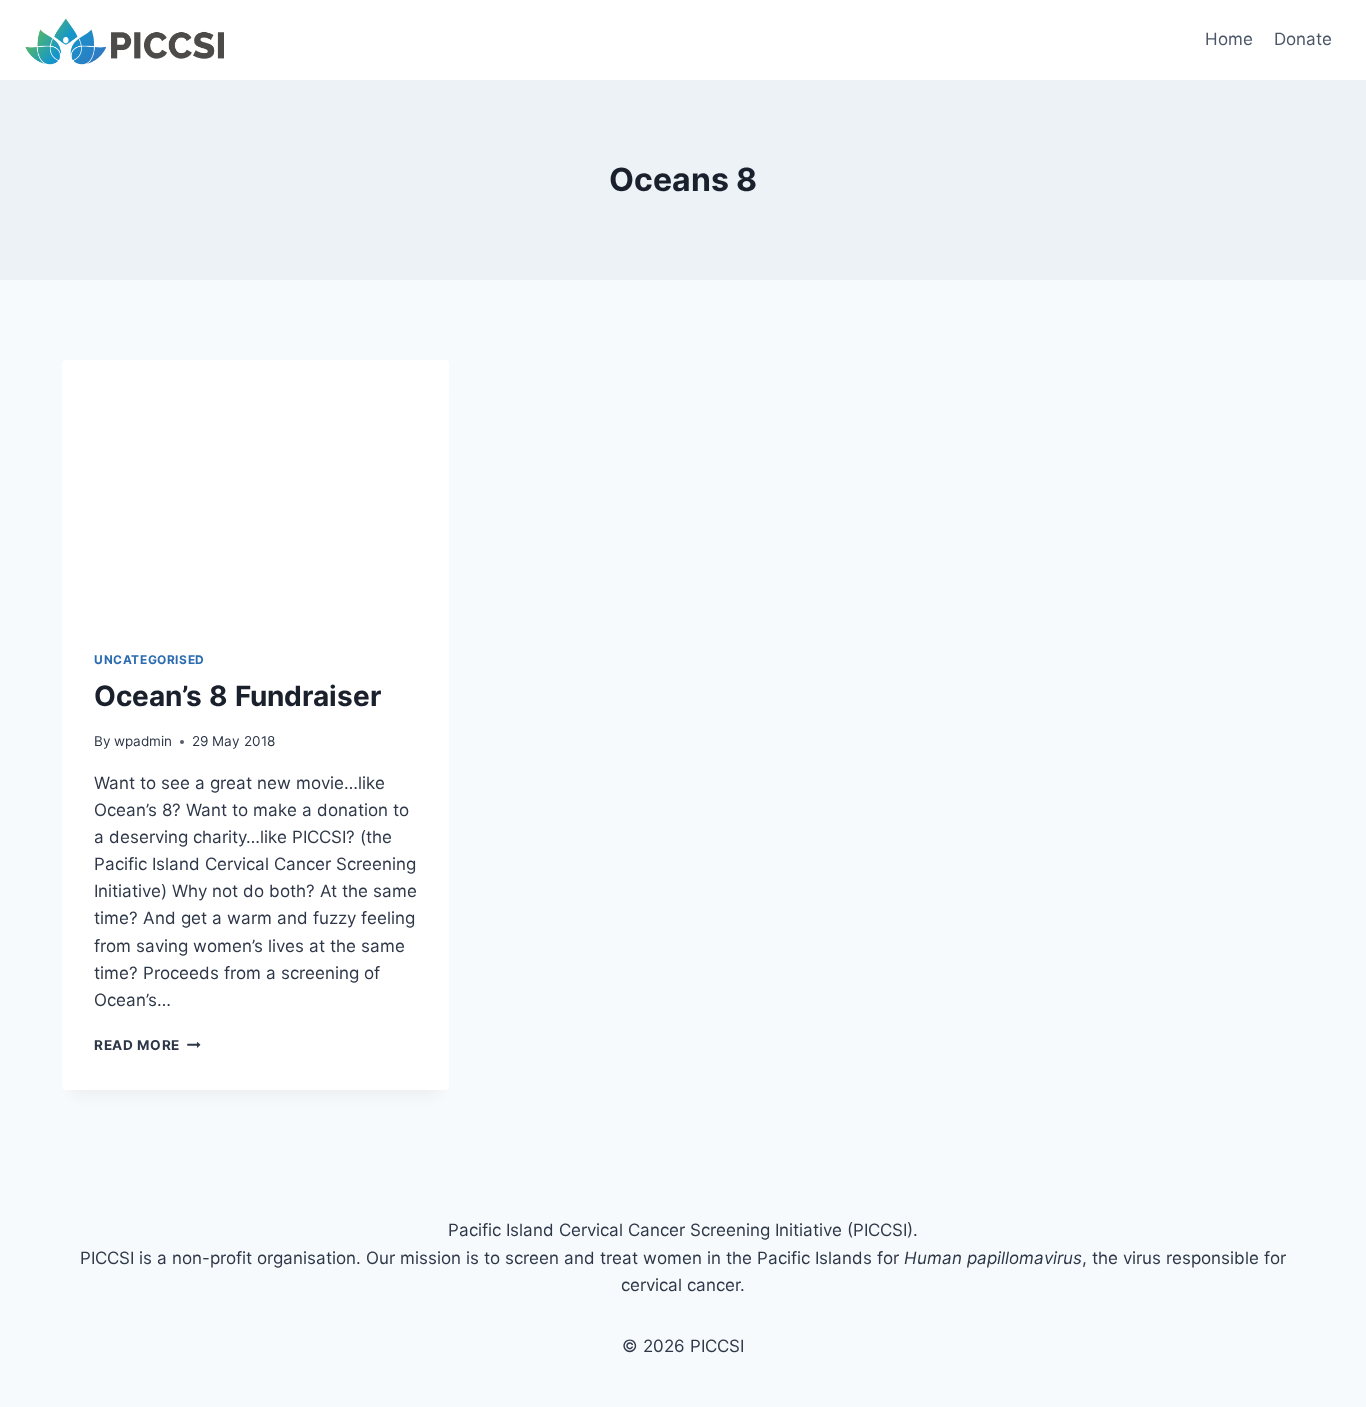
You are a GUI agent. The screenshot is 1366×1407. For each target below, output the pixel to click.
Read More (147, 1045)
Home (1229, 39)
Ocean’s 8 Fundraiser (237, 696)
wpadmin (143, 741)
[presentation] (255, 489)
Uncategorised (149, 659)
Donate (1303, 39)
